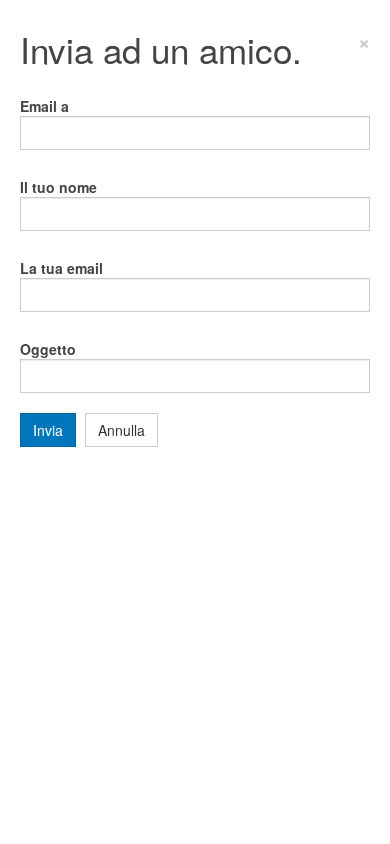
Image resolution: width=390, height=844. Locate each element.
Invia (48, 430)
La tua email (61, 268)
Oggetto (48, 349)
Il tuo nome (58, 187)
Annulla (121, 430)
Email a (44, 106)
